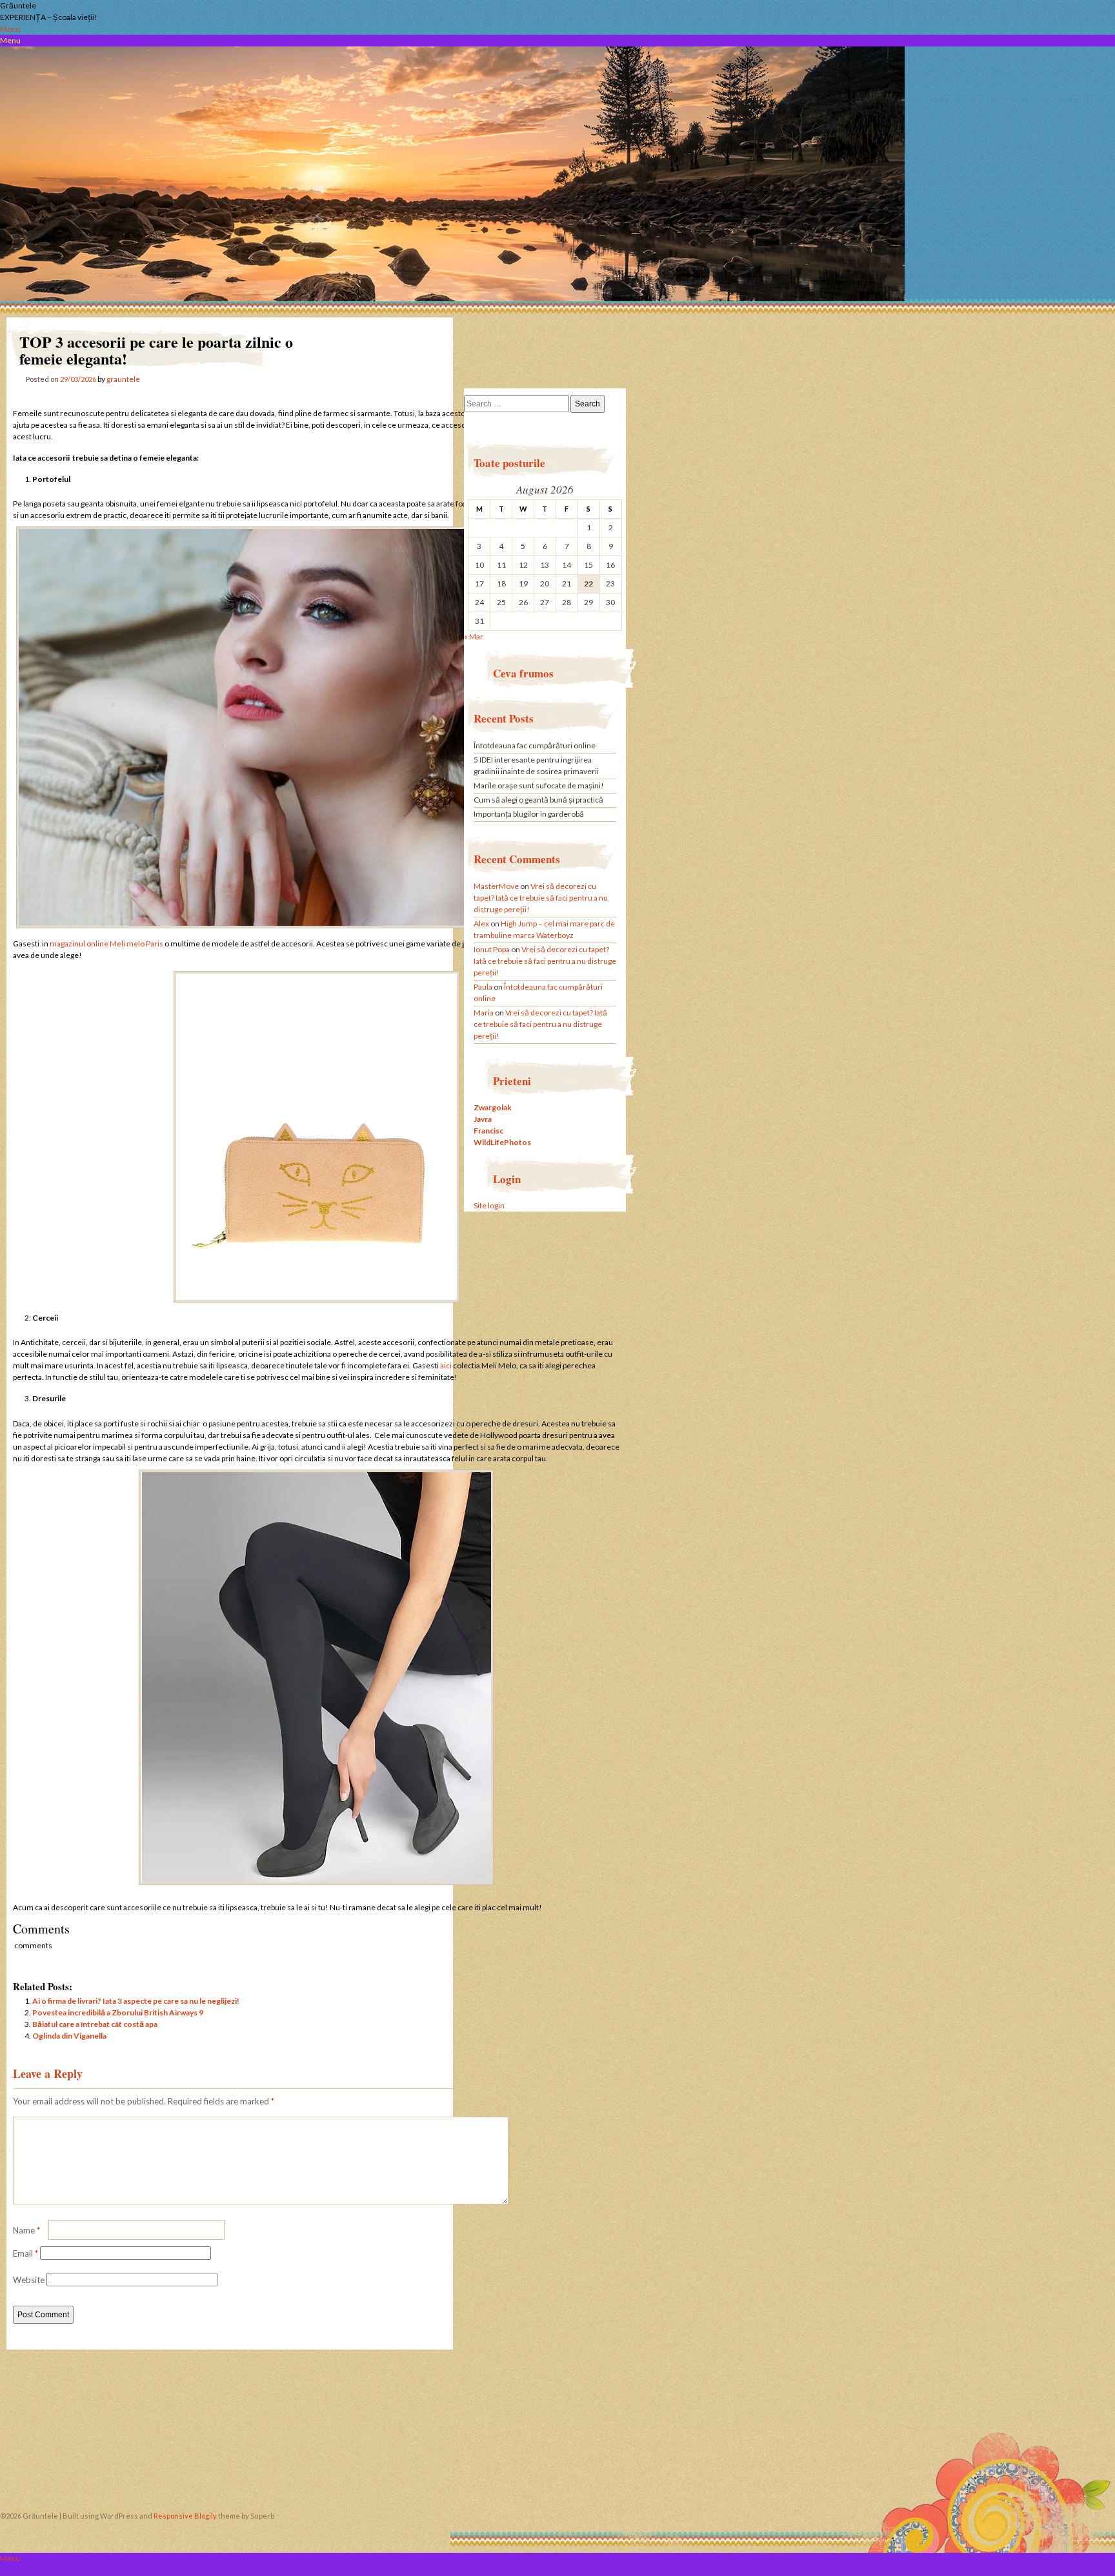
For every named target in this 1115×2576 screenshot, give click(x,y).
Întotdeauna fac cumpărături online (535, 745)
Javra (483, 1119)
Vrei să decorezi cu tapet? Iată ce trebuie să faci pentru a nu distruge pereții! (541, 898)
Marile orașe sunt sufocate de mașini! (539, 785)
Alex (481, 924)
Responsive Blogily (185, 2516)
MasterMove (496, 886)
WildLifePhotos (502, 1142)
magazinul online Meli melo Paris (106, 944)
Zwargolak (493, 1107)
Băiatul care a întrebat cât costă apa (95, 2024)
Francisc (488, 1131)
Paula (483, 987)
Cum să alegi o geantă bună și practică (538, 800)
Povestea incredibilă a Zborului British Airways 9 (118, 2012)
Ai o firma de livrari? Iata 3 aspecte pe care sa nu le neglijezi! (136, 2001)
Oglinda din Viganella (69, 2036)
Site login (489, 1205)
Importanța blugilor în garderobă (529, 814)
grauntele (123, 379)
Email (25, 2253)
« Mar (474, 636)
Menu (10, 29)
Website (29, 2280)
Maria (484, 1013)
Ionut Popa (492, 949)
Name (26, 2230)
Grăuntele (18, 5)
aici (446, 1365)
